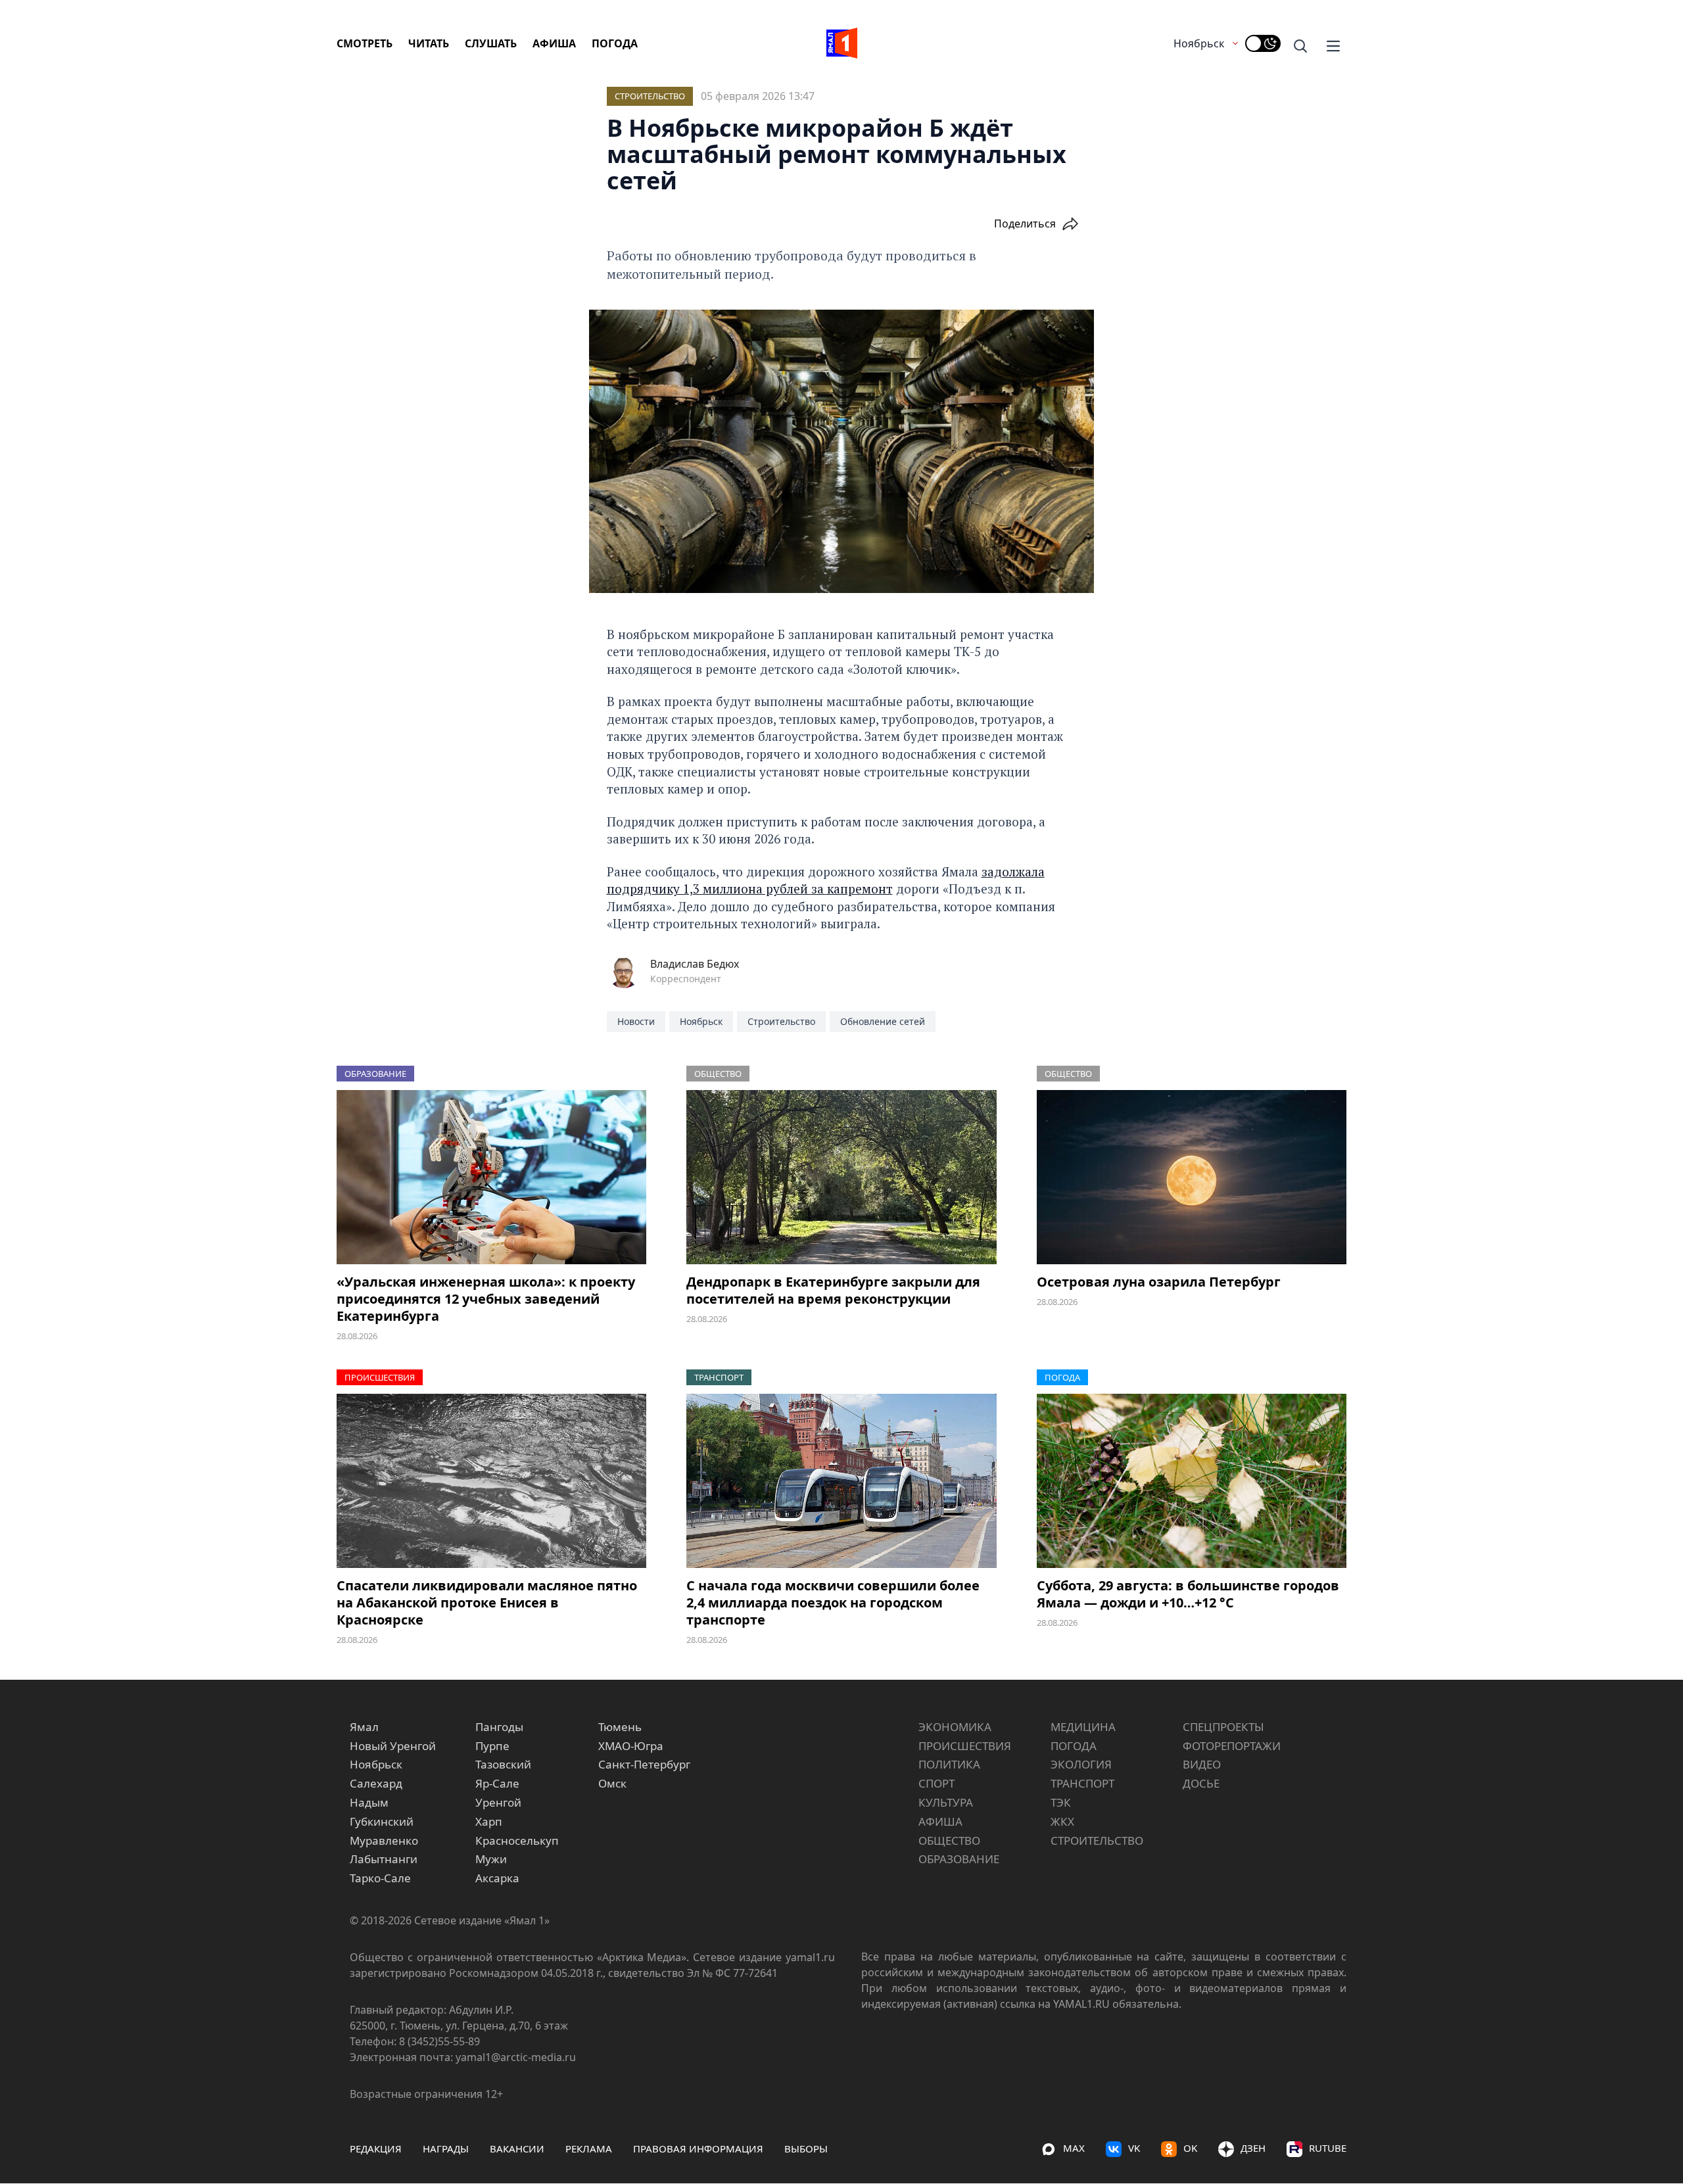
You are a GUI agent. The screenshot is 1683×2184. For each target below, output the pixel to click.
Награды (446, 2148)
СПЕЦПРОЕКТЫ (1223, 1727)
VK (1134, 2148)
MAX (1074, 2148)
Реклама (589, 2148)
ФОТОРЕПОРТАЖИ (1232, 1746)
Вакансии (517, 2148)
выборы (806, 2148)
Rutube (1328, 2148)
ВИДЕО (1202, 1764)
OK (1190, 2148)
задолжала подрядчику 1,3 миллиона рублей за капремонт (826, 880)
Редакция (376, 2148)
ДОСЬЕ (1201, 1783)
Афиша (554, 43)
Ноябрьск (1199, 43)
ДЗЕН (1253, 2148)
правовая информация (698, 2148)
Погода (615, 43)
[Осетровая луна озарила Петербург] (1192, 1177)
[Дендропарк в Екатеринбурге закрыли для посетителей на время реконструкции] (841, 1177)
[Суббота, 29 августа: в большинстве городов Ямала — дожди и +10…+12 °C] (1192, 1481)
